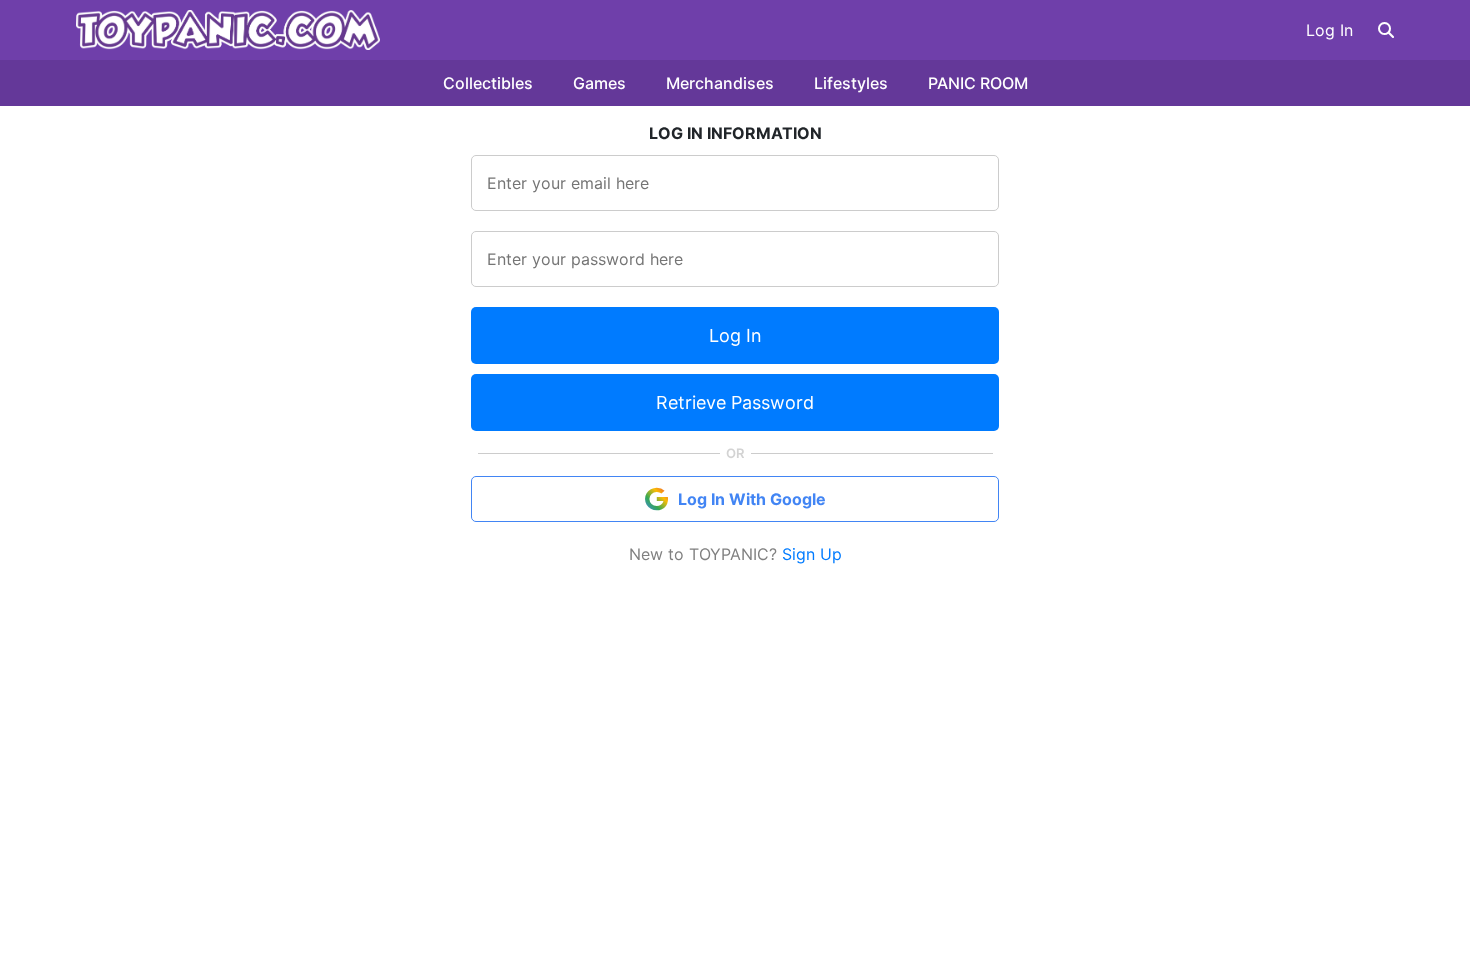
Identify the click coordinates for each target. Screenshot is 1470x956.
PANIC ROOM (978, 83)
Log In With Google (752, 499)
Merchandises (720, 83)
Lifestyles (851, 83)
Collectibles (488, 83)
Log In (1329, 30)
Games (599, 83)
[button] (1386, 30)
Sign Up (812, 554)
